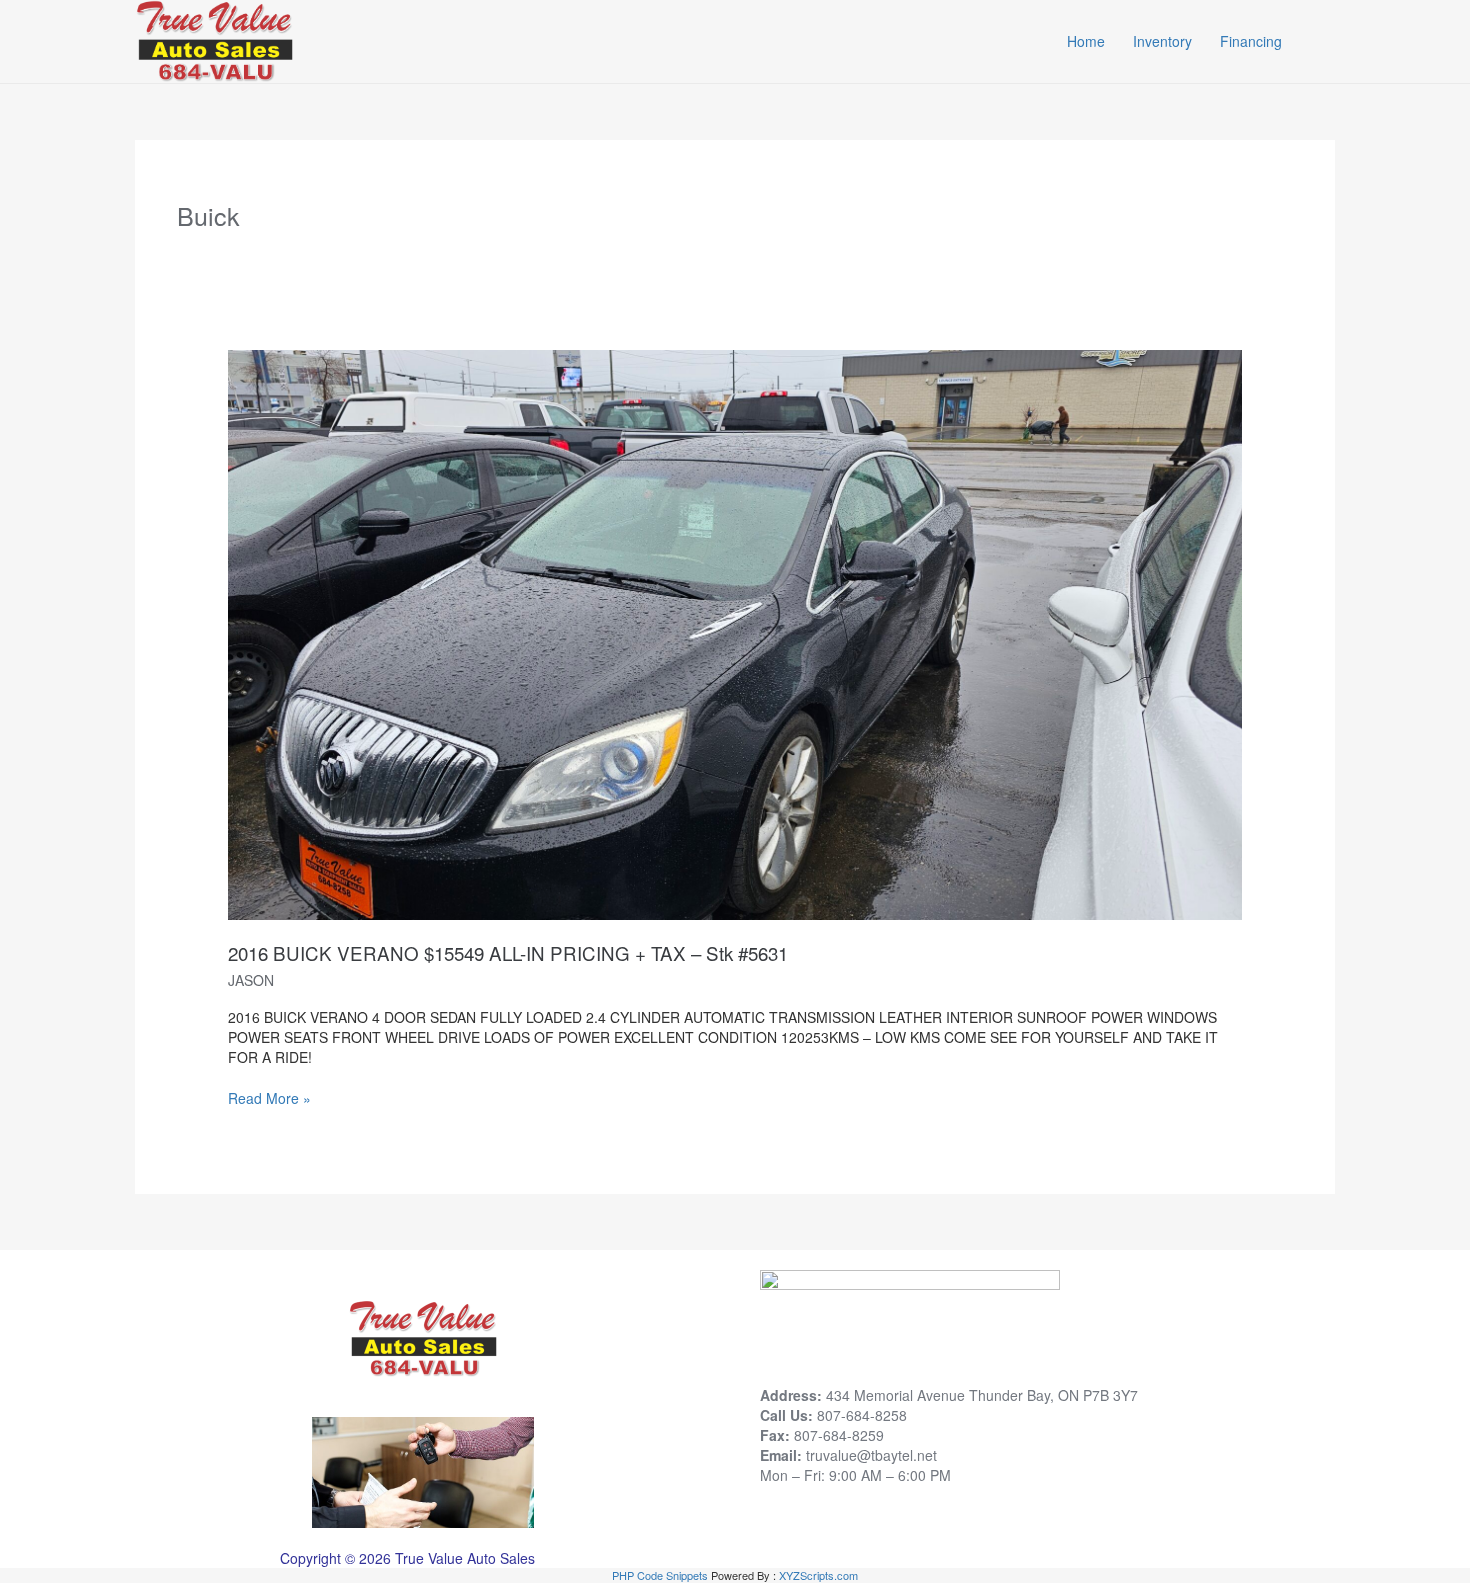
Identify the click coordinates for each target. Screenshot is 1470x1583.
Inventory (1162, 41)
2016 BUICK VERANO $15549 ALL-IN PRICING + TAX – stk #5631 (508, 952)
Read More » (269, 1098)
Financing (1251, 41)
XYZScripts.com (818, 1575)
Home (1086, 41)
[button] (1325, 41)
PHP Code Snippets (660, 1575)
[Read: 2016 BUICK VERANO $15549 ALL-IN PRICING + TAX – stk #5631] (734, 633)
